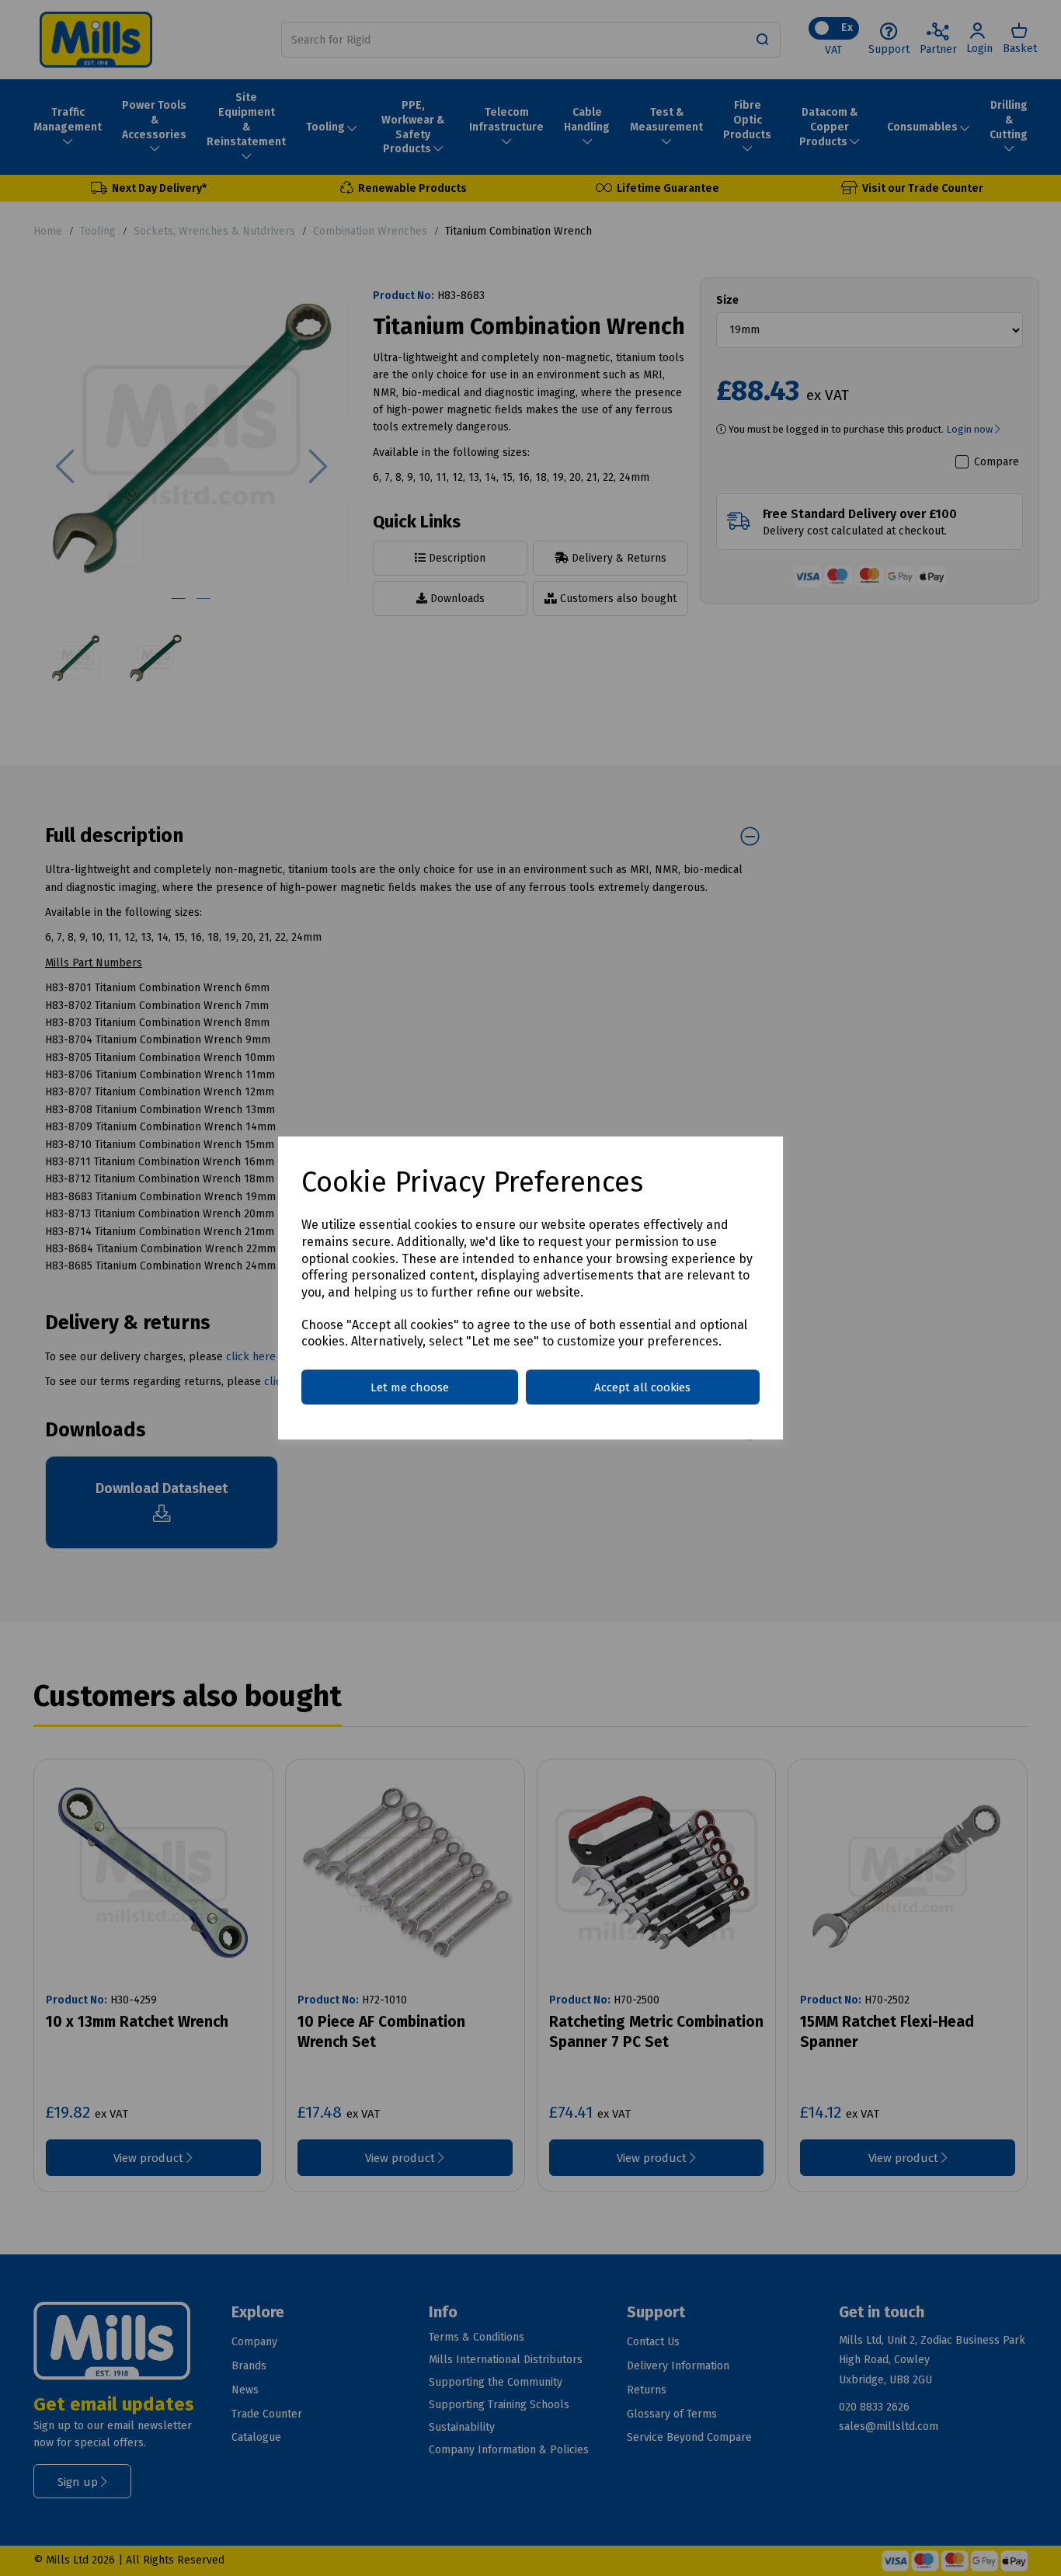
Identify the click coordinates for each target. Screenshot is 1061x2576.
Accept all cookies (642, 1387)
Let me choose (410, 1387)
